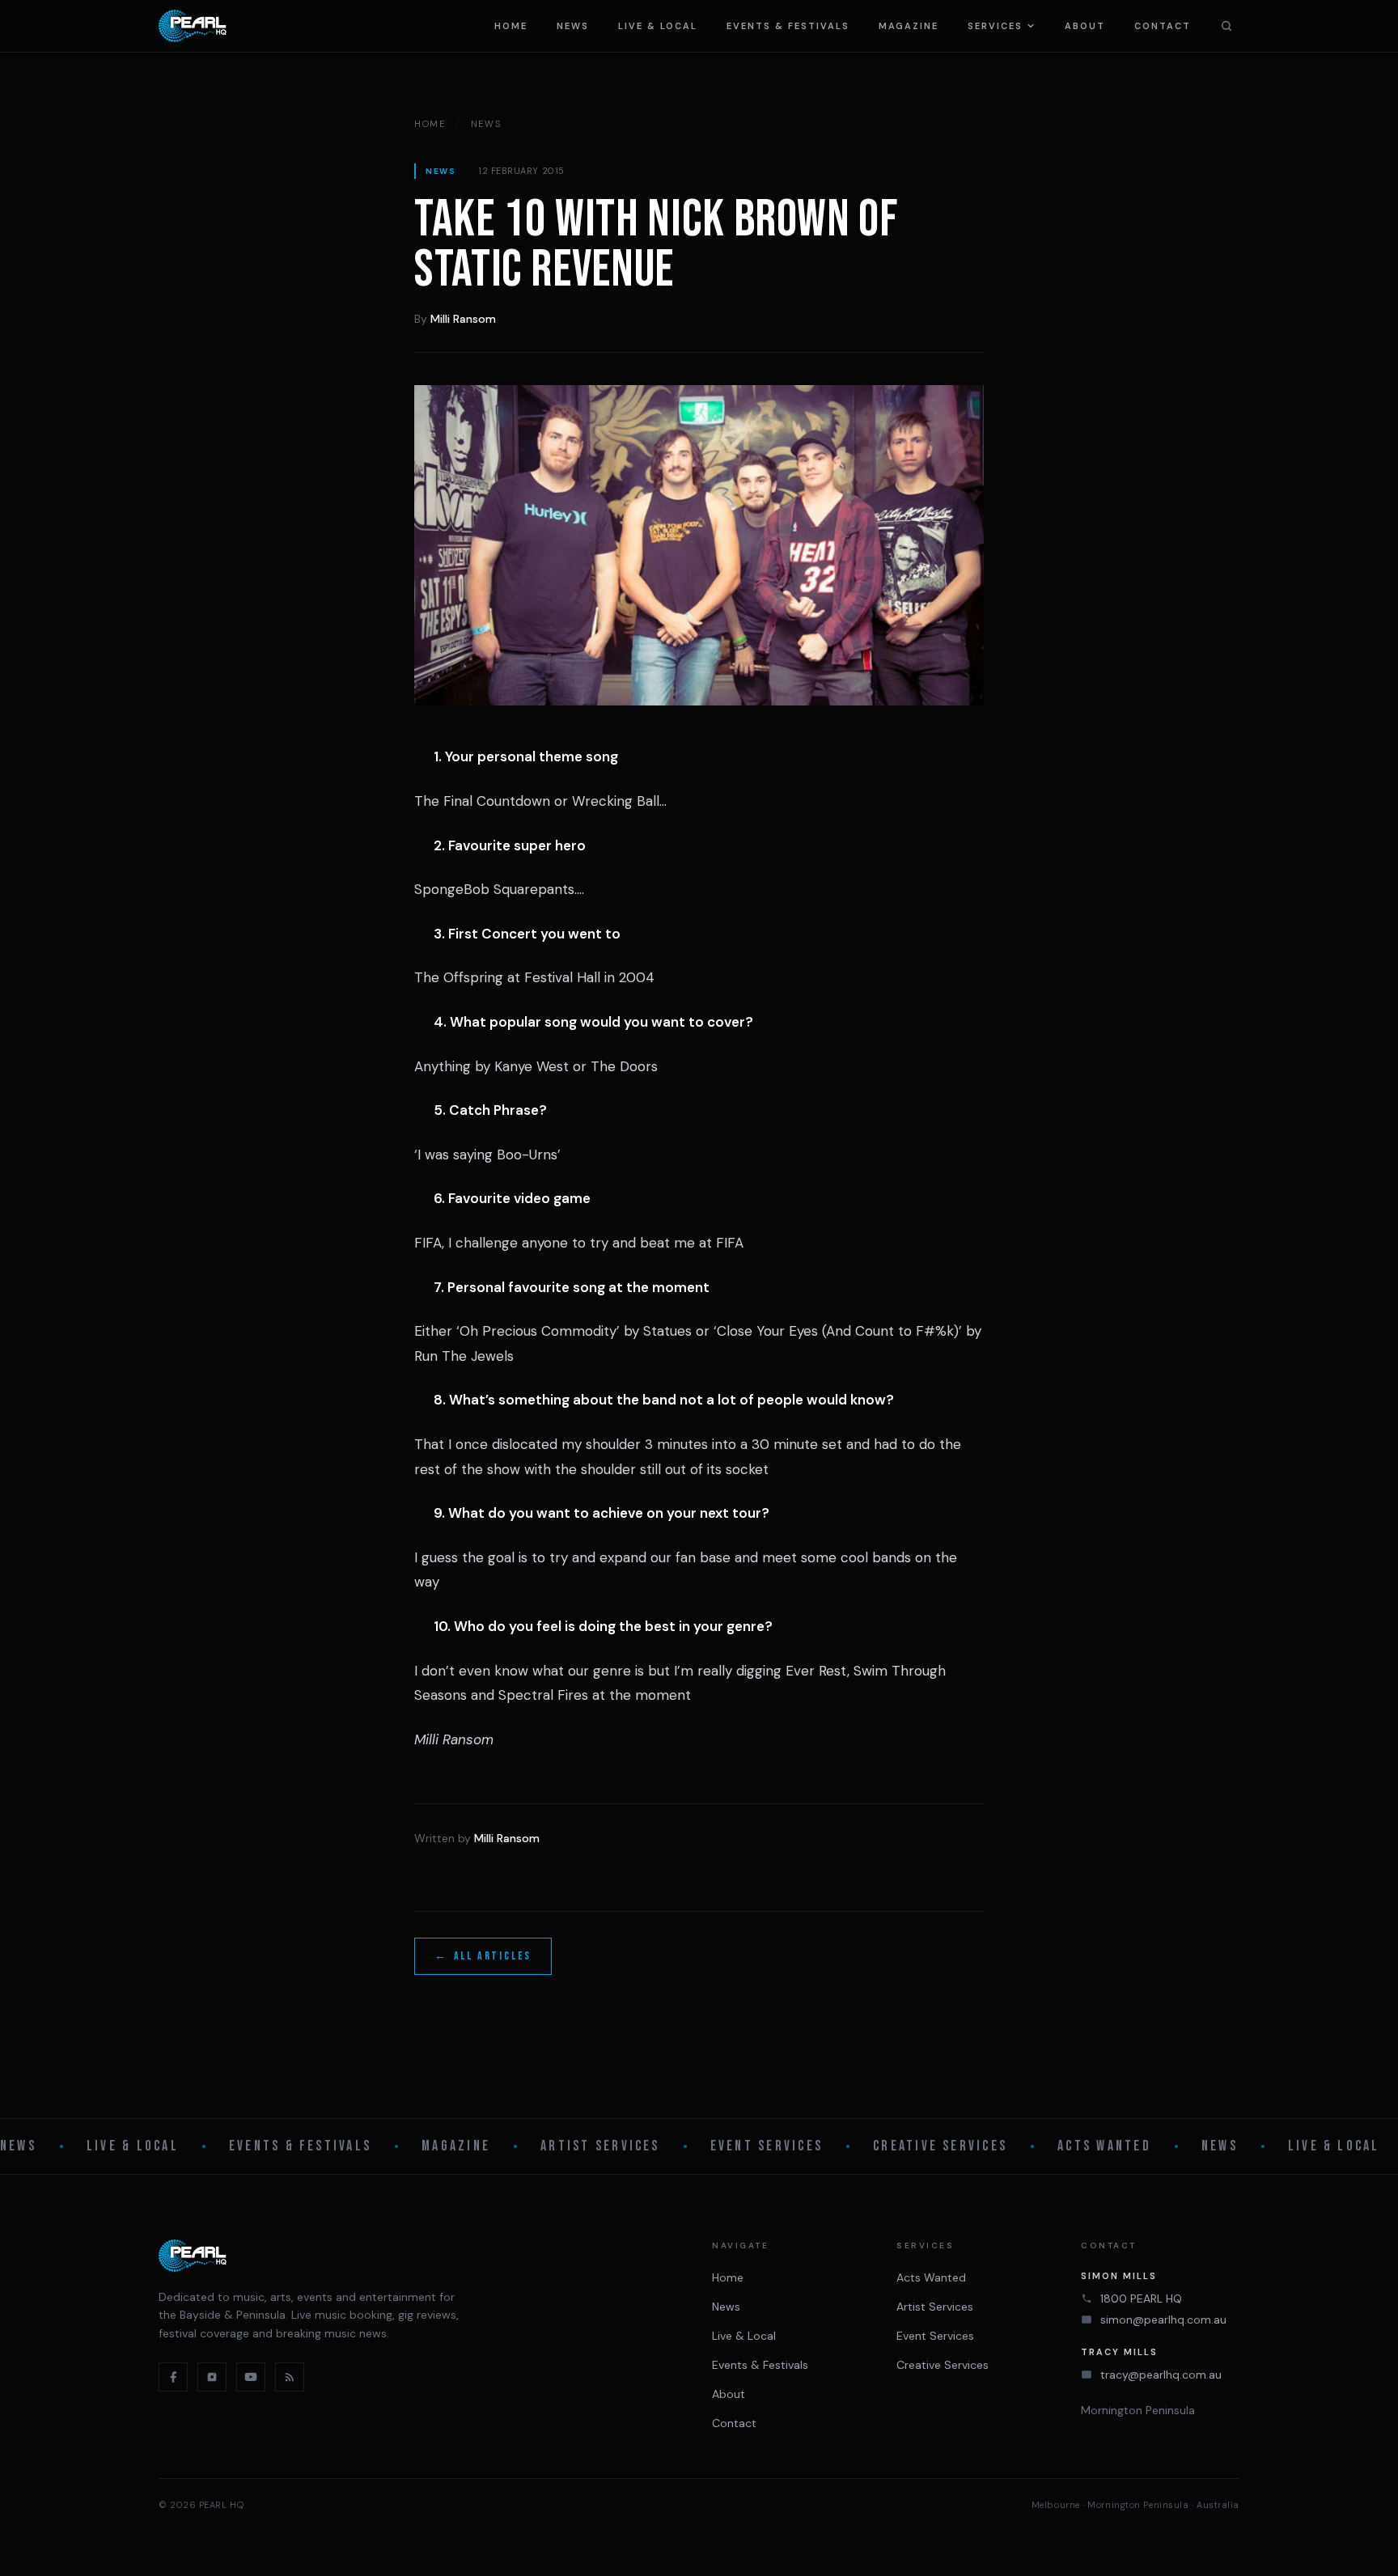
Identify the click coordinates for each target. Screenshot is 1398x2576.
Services (995, 26)
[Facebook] (173, 2377)
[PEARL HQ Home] (193, 26)
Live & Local (658, 26)
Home (511, 26)
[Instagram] (212, 2377)
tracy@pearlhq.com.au (1161, 2375)
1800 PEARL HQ (1141, 2298)
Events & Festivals (788, 26)
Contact (1163, 26)
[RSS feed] (290, 2377)
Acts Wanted (1104, 2146)
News (573, 26)
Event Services (767, 2146)
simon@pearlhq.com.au (1163, 2320)
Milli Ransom (463, 319)
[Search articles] (1226, 26)
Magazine (909, 26)
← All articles (483, 1956)
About (1085, 26)
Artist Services (600, 2146)
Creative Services (940, 2146)
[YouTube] (251, 2377)
